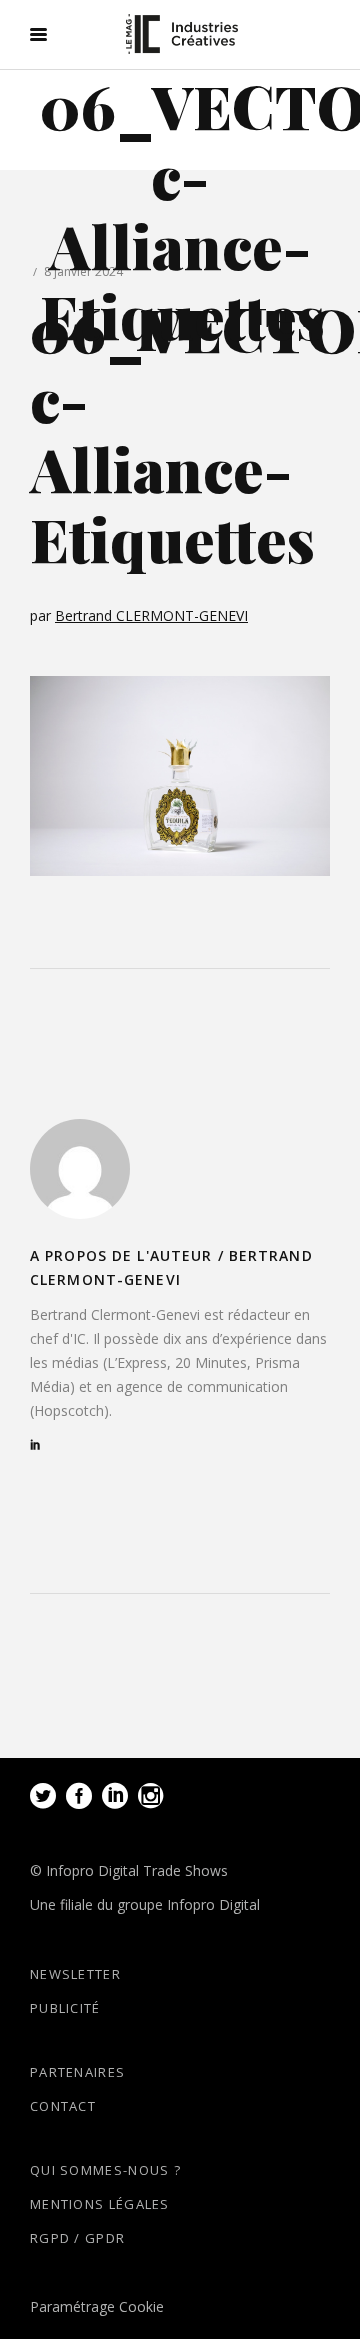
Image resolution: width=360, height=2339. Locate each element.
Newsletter (75, 1974)
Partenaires (77, 2072)
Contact (63, 2106)
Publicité (65, 2008)
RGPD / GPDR (77, 2238)
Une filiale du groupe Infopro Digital (145, 1904)
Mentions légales (100, 2204)
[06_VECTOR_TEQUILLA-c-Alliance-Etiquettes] (80, 1169)
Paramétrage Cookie (97, 2306)
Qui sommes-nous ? (105, 2170)
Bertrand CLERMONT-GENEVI (151, 615)
